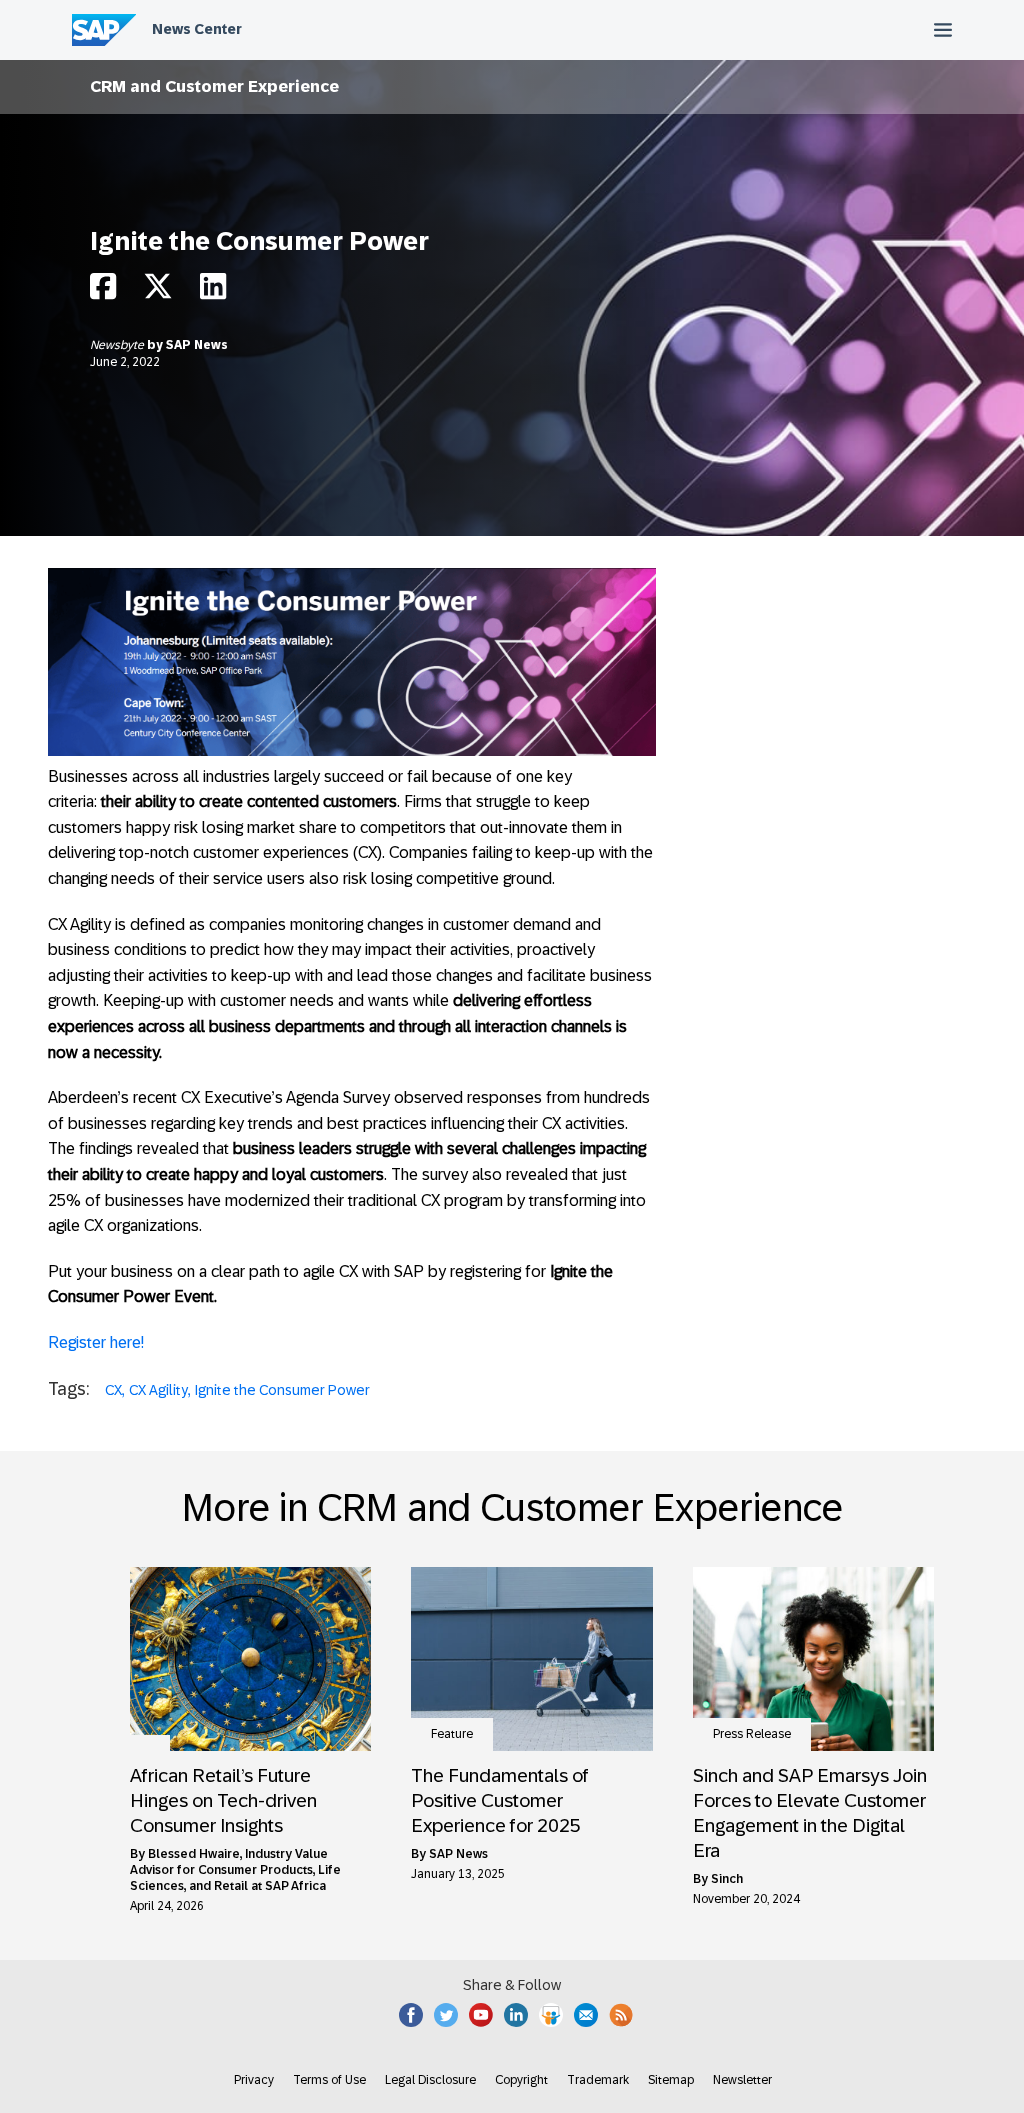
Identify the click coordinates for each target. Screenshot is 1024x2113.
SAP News (197, 345)
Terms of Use (329, 2080)
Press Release (752, 1734)
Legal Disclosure (430, 2080)
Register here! (96, 1342)
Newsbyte (118, 345)
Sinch (727, 1879)
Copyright (521, 2080)
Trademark (598, 2080)
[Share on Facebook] (103, 291)
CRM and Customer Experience (214, 86)
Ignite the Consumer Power (282, 1390)
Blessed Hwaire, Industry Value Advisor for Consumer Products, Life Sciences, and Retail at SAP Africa (235, 1870)
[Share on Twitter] (158, 291)
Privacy (254, 2080)
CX (113, 1390)
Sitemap (671, 2080)
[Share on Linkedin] (213, 291)
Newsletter (742, 2080)
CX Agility (158, 1390)
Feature (452, 1734)
